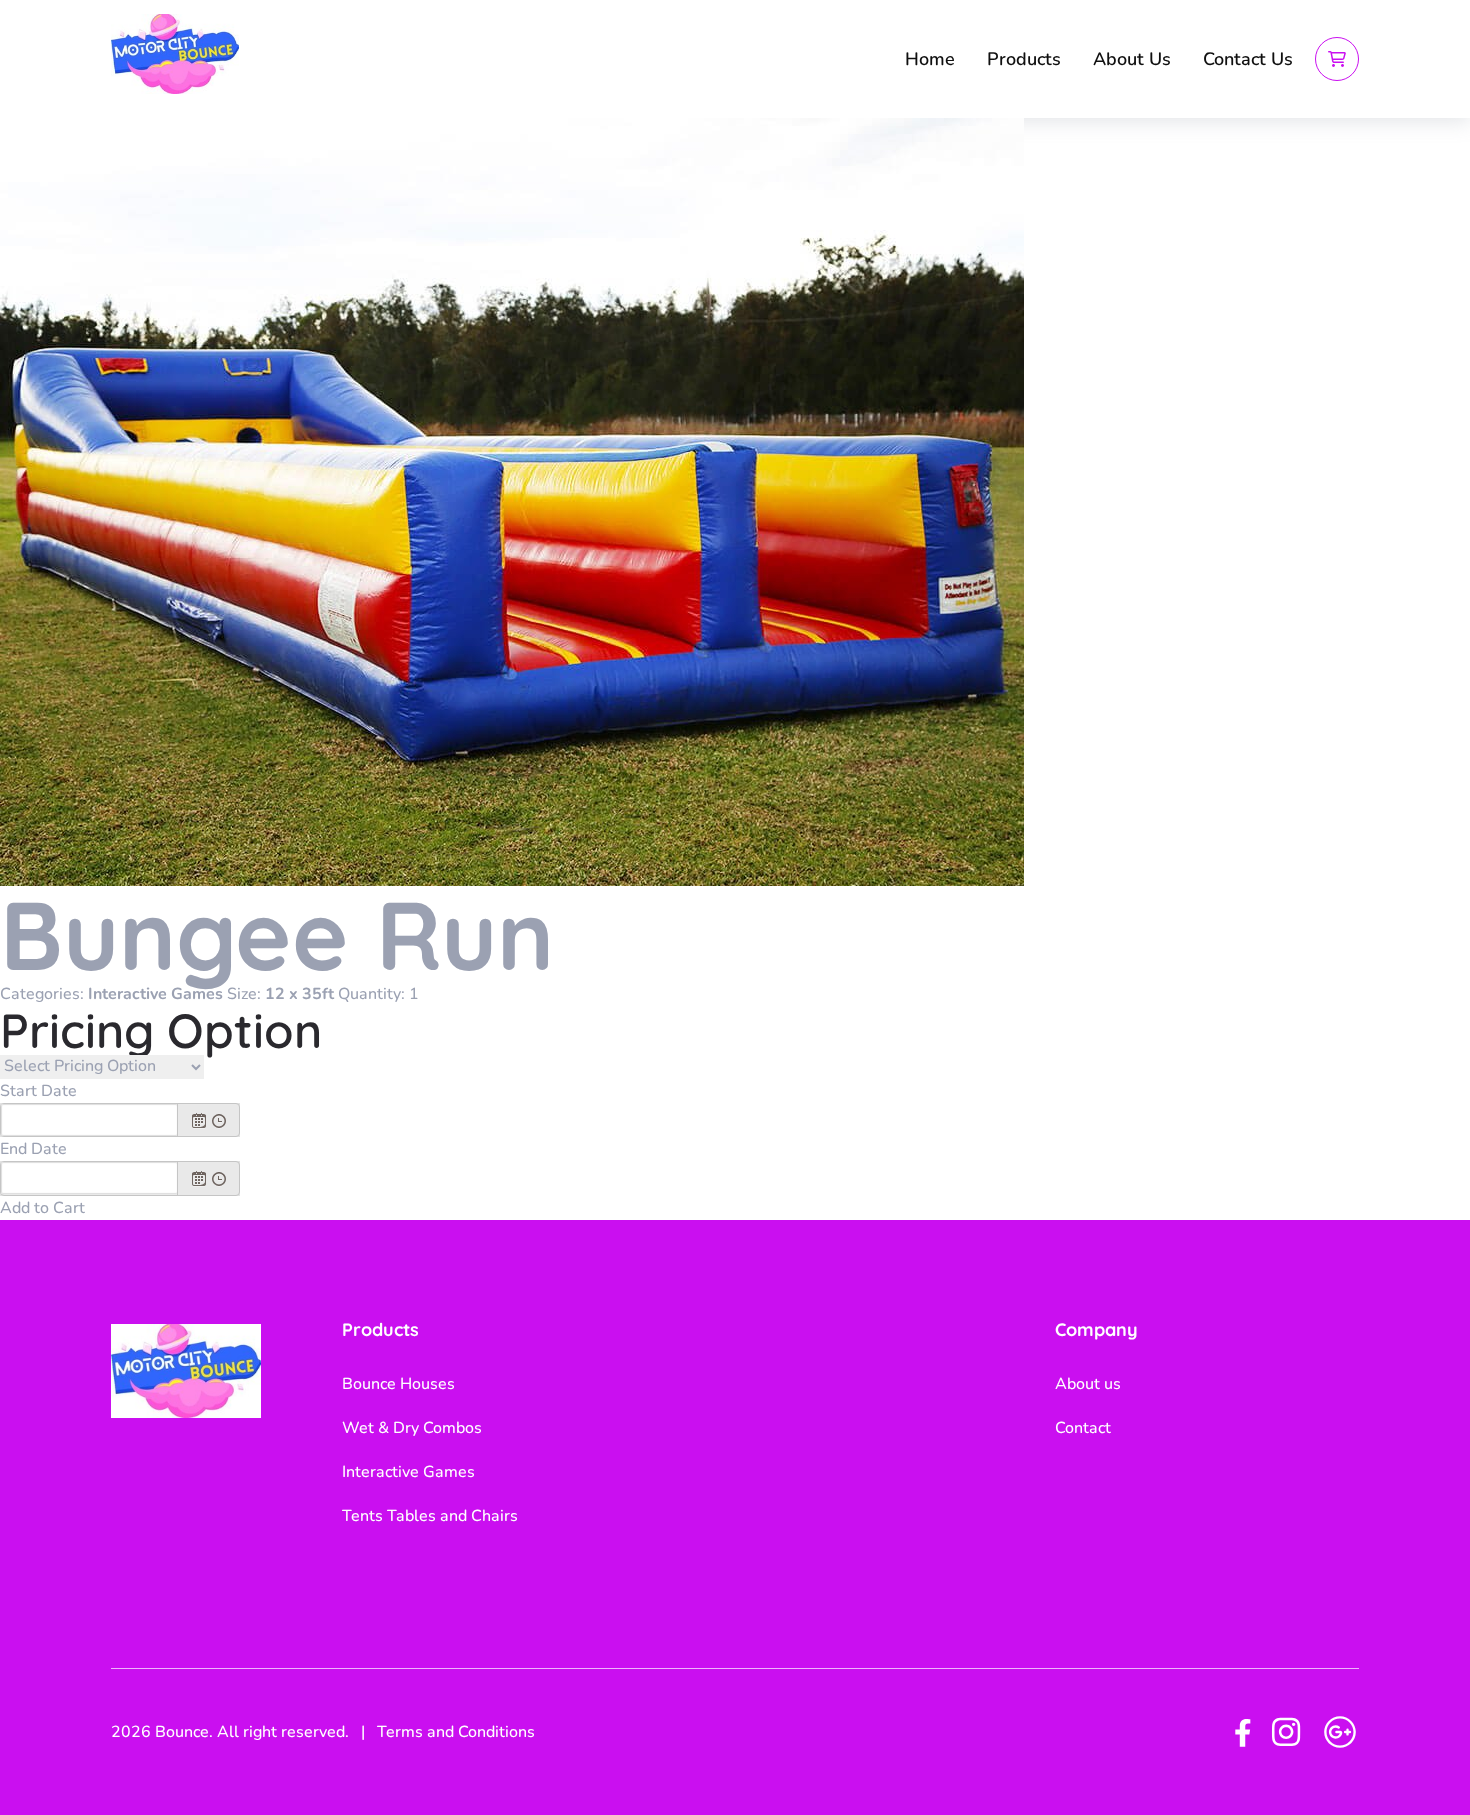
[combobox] (89, 1120)
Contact (1083, 1428)
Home (930, 59)
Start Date (38, 1091)
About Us (1132, 59)
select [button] (199, 1121)
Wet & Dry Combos (412, 1428)
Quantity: (371, 994)
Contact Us (1248, 59)
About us (1088, 1384)
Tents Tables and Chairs (430, 1516)
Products (1024, 59)
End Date (33, 1149)
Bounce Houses (398, 1384)
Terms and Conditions (456, 1732)
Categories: (42, 994)
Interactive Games (408, 1472)
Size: (244, 994)
